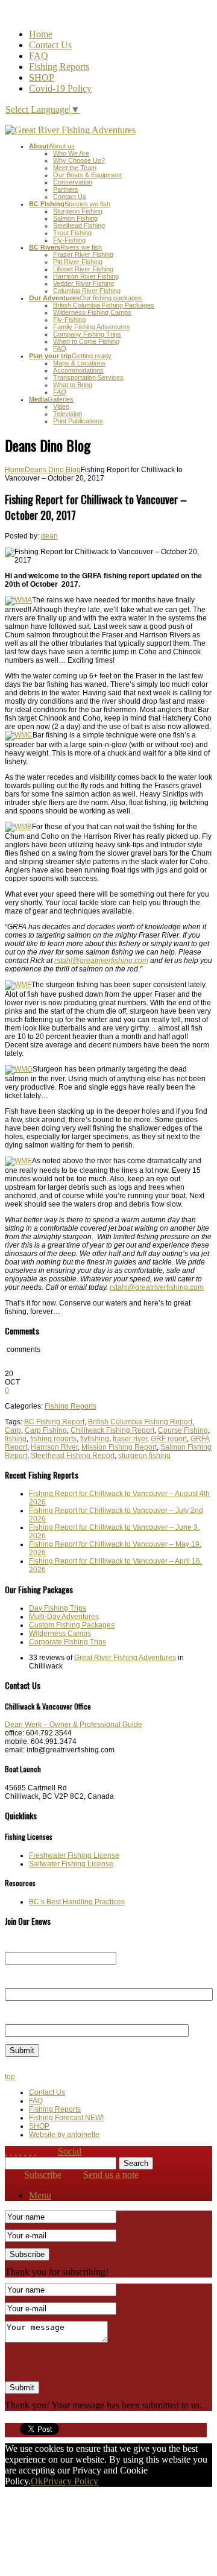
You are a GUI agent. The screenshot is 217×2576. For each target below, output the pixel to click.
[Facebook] (20, 2151)
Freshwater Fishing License (74, 1855)
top (10, 2077)
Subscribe (43, 2175)
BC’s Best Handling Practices (77, 1902)
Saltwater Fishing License (71, 1864)
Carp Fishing (46, 1430)
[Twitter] (25, 2151)
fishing (16, 1439)
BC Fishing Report (54, 1422)
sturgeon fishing (144, 1456)
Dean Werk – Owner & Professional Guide (74, 1725)
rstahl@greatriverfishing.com (157, 1287)
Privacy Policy (71, 2481)
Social (70, 2151)
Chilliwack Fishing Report (112, 1430)
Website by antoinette (64, 2135)
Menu (40, 2195)
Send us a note (111, 2175)
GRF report (169, 1439)
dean (49, 536)
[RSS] (16, 2151)
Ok (37, 2481)
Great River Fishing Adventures (125, 1658)
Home (41, 34)
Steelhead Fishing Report (73, 1456)
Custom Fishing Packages (72, 1625)
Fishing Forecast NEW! (66, 2118)
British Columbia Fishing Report (140, 1422)
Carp (13, 1430)
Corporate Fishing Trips (68, 1642)
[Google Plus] (35, 2151)
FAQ (39, 56)
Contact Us (50, 45)
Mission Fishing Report (119, 1447)
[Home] (6, 2151)
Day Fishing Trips (58, 1608)
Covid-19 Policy (60, 88)
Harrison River (54, 1447)
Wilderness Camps (60, 1634)
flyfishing (95, 1439)
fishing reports (53, 1439)
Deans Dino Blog (53, 470)
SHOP (42, 77)
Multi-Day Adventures (64, 1617)
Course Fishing (183, 1430)
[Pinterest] (30, 2151)
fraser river (130, 1439)
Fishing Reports (59, 67)
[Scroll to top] (11, 2151)
